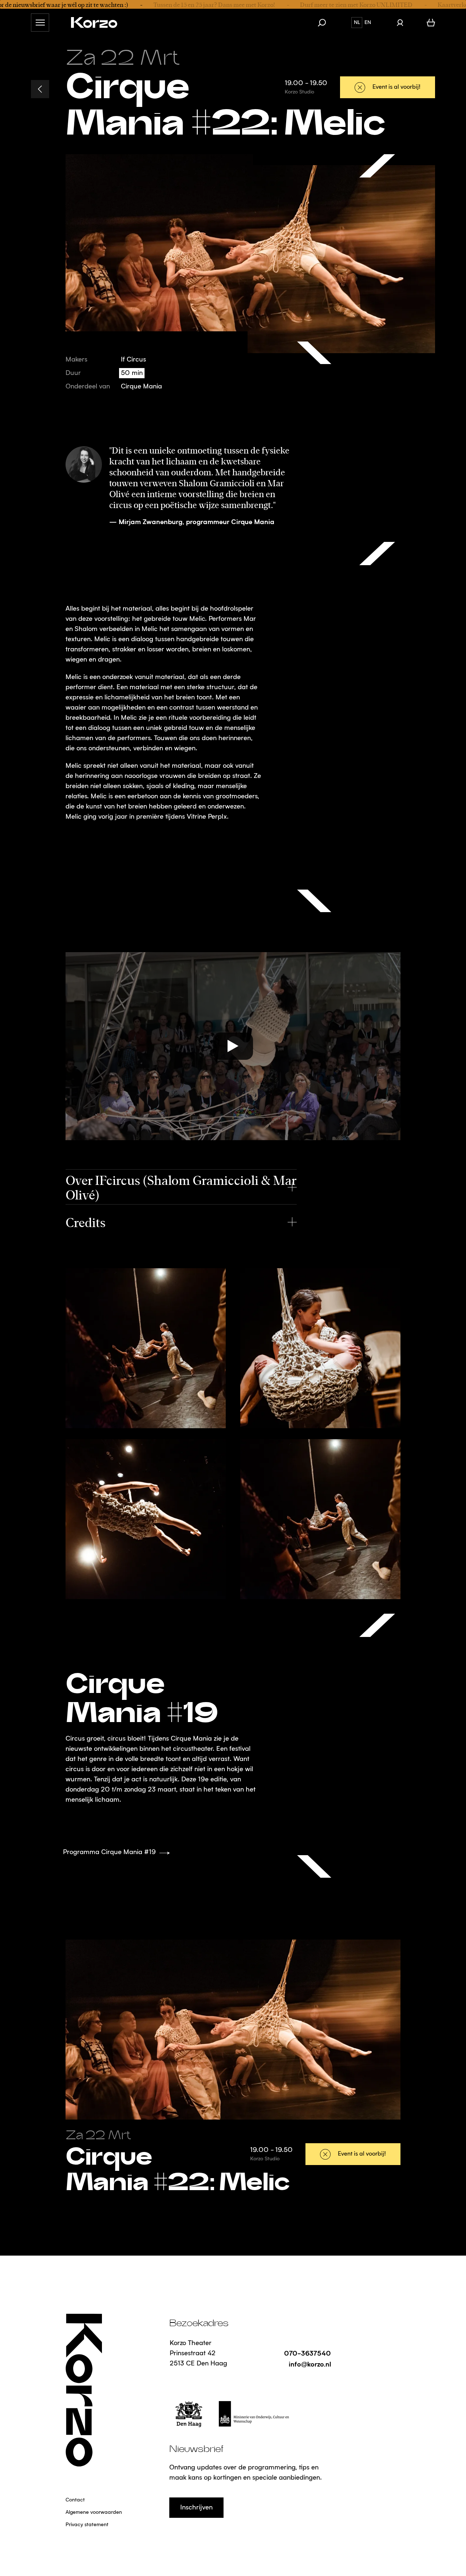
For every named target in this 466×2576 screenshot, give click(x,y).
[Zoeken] (325, 23)
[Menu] (40, 23)
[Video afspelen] (233, 1046)
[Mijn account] (400, 23)
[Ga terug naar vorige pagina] (40, 89)
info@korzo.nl (310, 2364)
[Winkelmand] (431, 23)
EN (368, 23)
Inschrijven (196, 2508)
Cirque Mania (141, 387)
